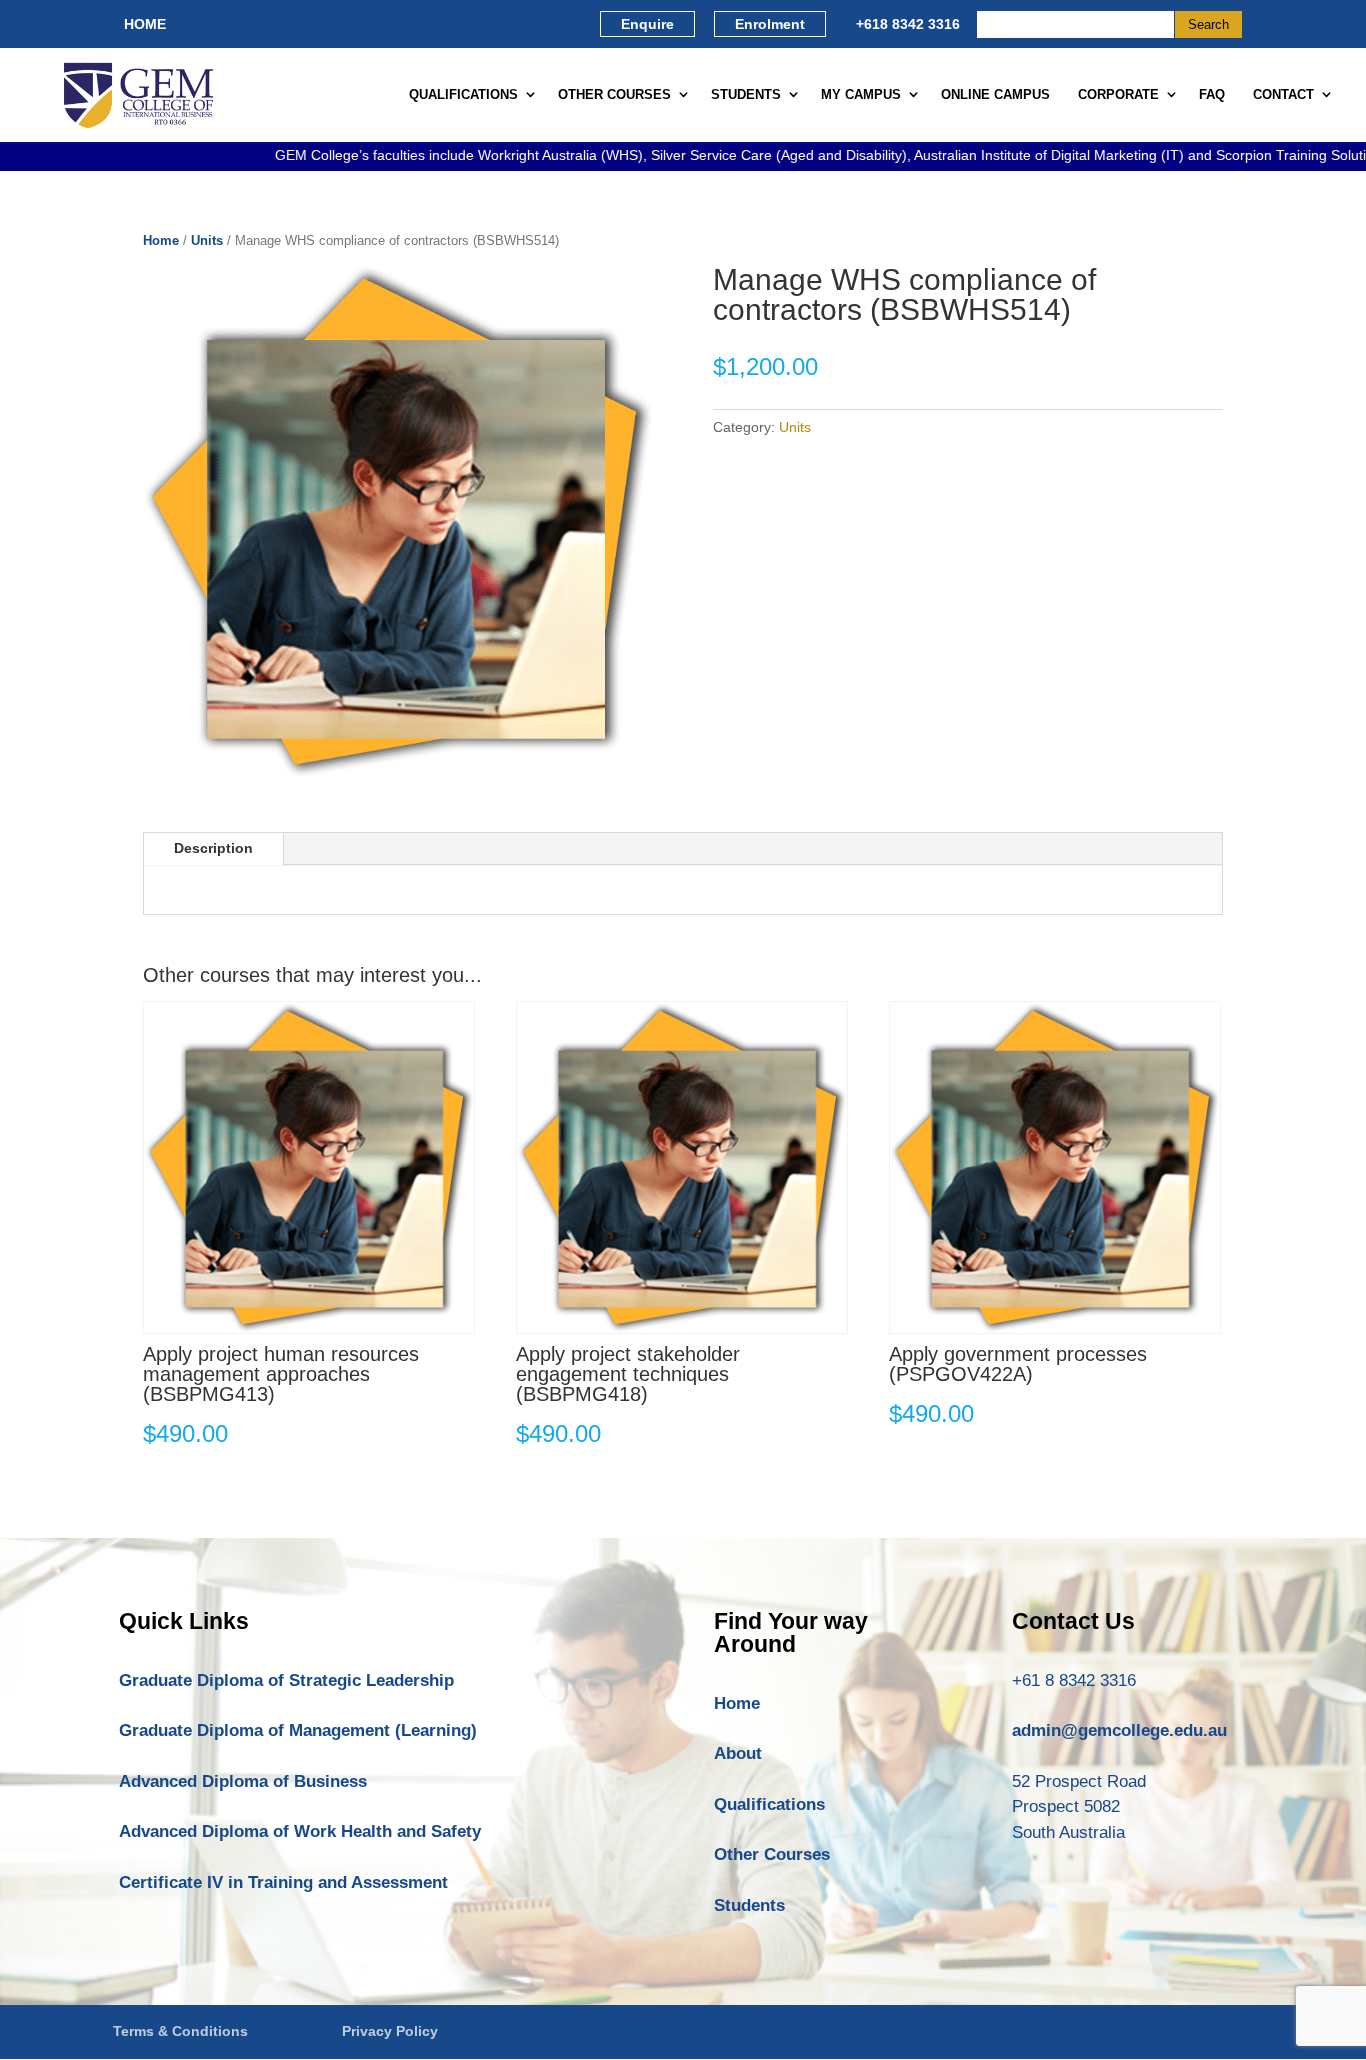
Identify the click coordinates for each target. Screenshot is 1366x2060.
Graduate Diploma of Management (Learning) (298, 1730)
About (738, 1753)
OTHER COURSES (614, 94)
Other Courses (772, 1854)
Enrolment (770, 24)
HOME (145, 24)
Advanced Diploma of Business (243, 1781)
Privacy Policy (390, 2031)
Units (207, 240)
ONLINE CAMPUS (995, 94)
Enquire (647, 24)
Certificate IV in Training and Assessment (283, 1882)
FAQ (1212, 94)
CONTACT (1283, 94)
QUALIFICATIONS (463, 94)
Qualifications (769, 1804)
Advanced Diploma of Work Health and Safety (300, 1831)
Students (749, 1905)
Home (161, 240)
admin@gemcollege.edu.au (1119, 1730)
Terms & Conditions (180, 2031)
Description (213, 848)
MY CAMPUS (861, 94)
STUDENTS (746, 94)
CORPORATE (1118, 94)
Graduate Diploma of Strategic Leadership (286, 1680)
